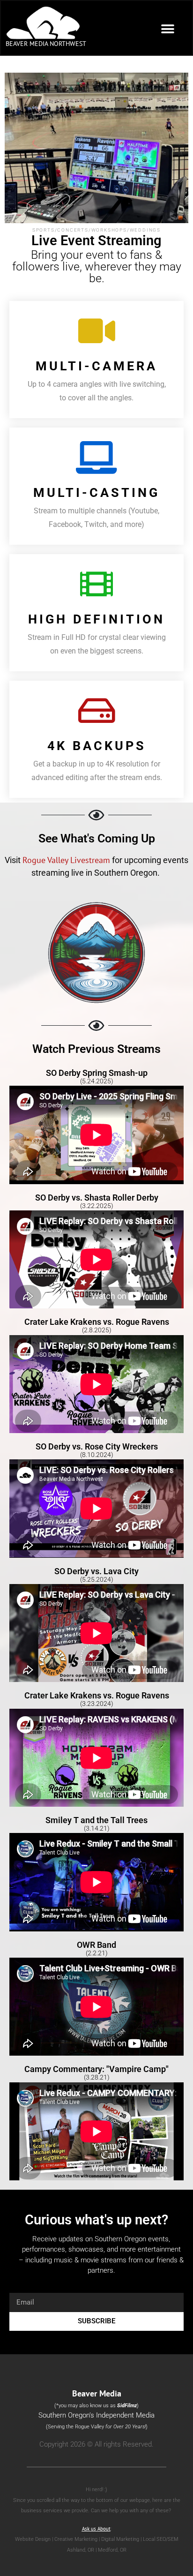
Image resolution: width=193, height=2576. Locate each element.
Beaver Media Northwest (46, 44)
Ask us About (96, 2529)
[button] (168, 29)
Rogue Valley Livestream (66, 860)
